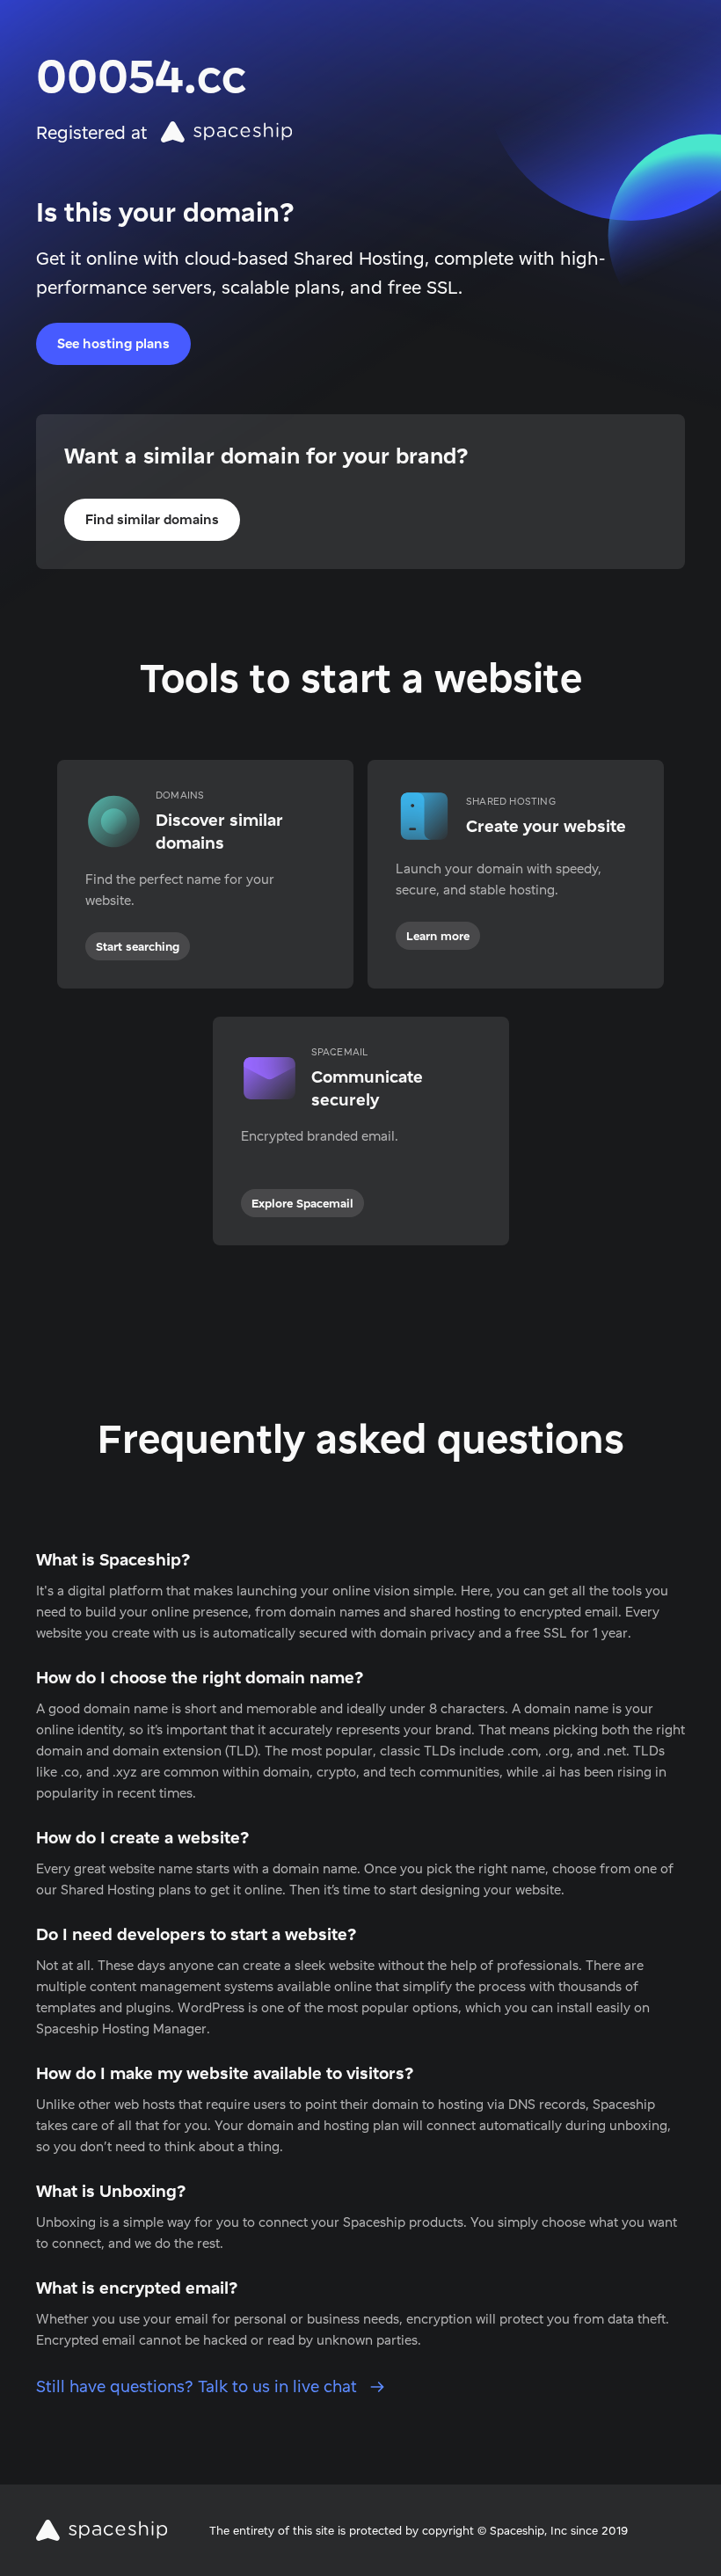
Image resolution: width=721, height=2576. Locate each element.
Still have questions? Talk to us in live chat (199, 2386)
